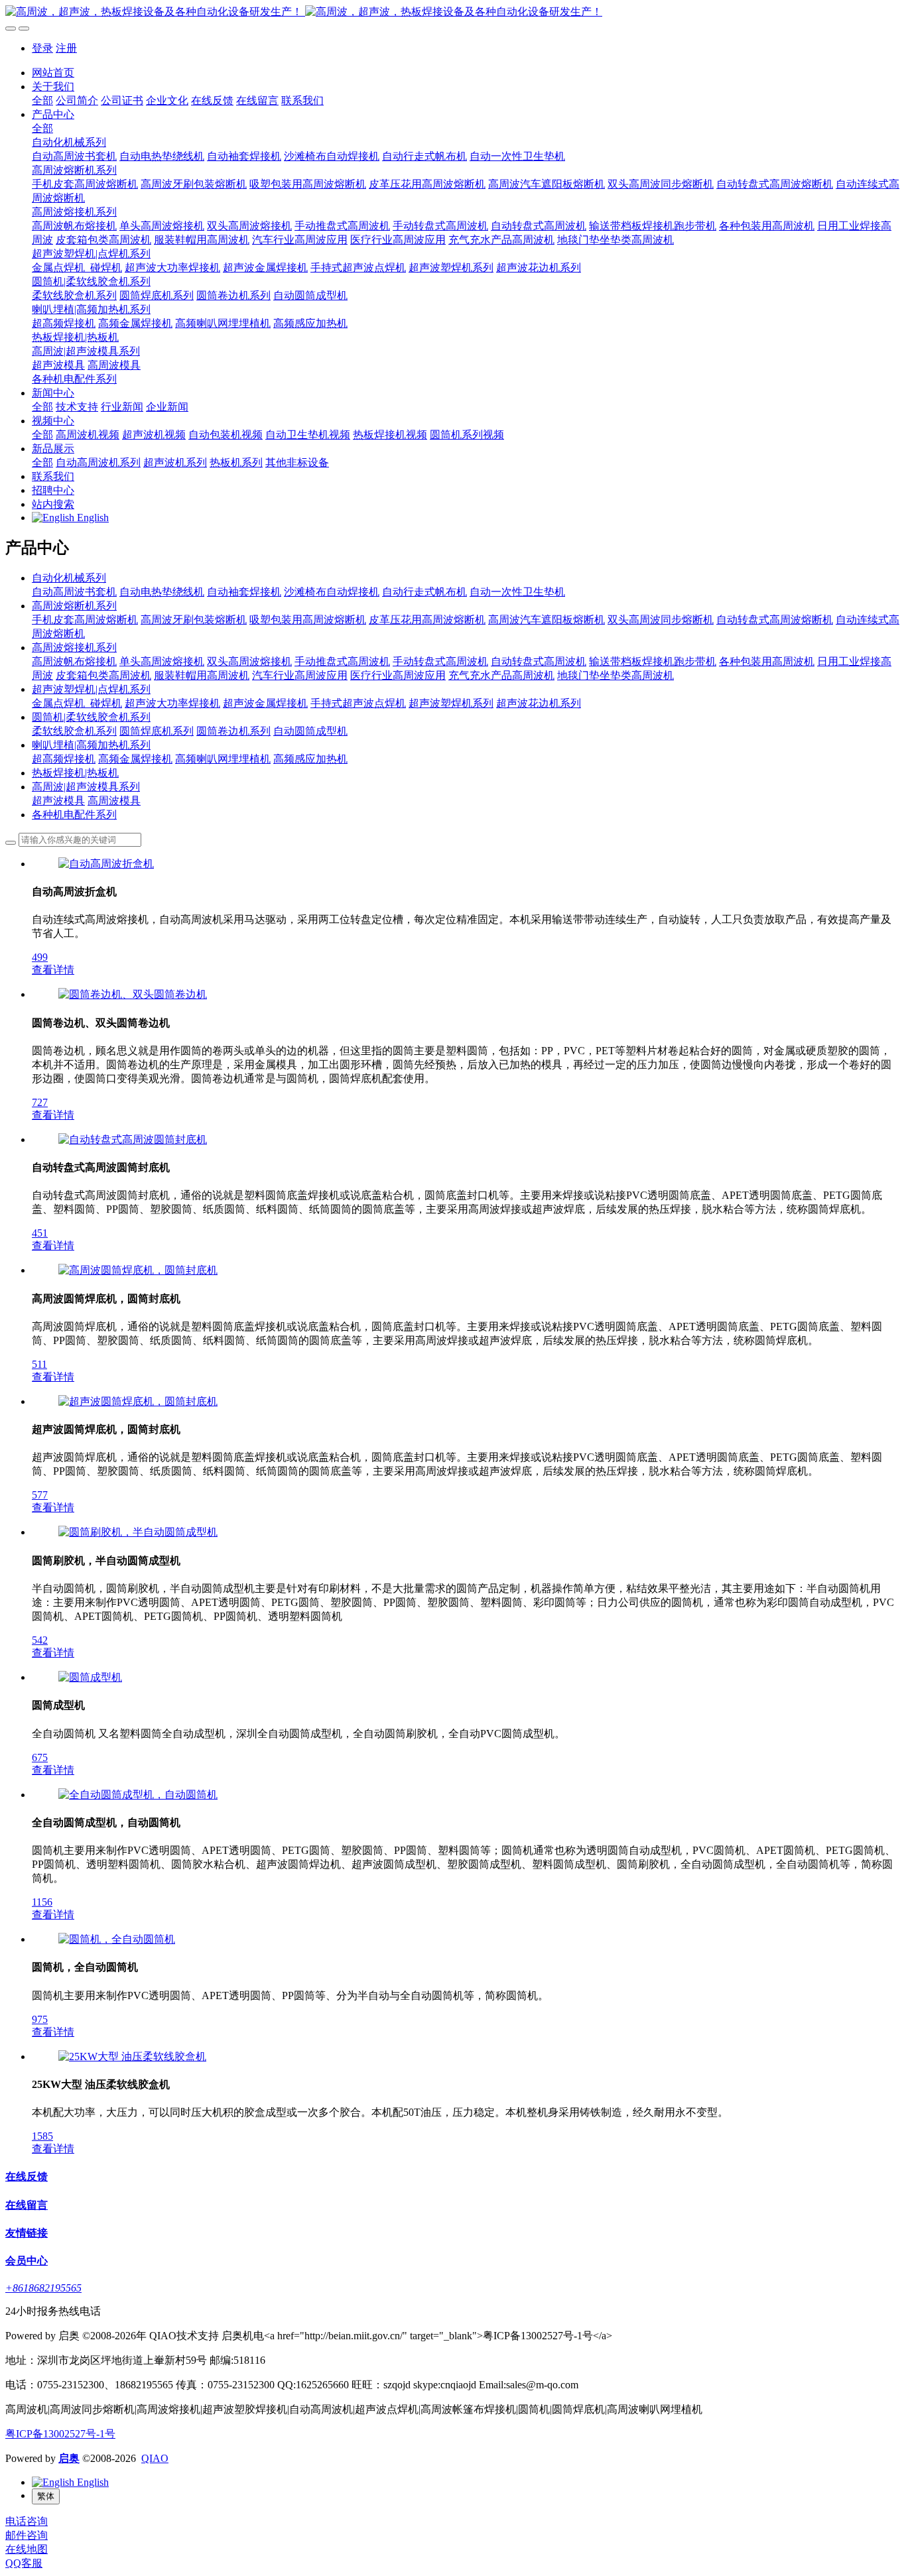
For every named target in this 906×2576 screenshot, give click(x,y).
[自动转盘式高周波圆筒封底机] (133, 1139)
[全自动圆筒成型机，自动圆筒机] (138, 1795)
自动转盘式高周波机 (539, 661)
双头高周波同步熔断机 (661, 620)
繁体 (46, 2496)
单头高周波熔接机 (162, 661)
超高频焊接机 (64, 759)
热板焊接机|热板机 (75, 773)
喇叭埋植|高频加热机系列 (91, 745)
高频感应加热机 (310, 759)
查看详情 (53, 970)
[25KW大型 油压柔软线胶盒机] (132, 2056)
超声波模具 (58, 801)
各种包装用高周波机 (767, 661)
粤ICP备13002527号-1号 (60, 2434)
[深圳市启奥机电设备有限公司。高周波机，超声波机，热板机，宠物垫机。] (453, 12)
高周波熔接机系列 (74, 647)
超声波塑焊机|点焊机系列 (91, 689)
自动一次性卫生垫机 (517, 592)
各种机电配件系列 (74, 815)
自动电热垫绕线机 (162, 592)
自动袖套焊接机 (244, 592)
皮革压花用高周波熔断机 (427, 620)
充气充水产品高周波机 (501, 675)
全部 (42, 100)
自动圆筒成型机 (310, 731)
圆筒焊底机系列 (157, 731)
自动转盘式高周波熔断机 (775, 620)
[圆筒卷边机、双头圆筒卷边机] (133, 994)
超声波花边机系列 (539, 703)
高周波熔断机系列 (74, 606)
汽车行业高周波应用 (300, 675)
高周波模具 (114, 801)
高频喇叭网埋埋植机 (223, 759)
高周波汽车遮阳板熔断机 (547, 620)
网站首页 (53, 73)
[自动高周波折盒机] (106, 864)
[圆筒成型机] (90, 1677)
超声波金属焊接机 (265, 703)
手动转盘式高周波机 (440, 661)
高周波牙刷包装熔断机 (194, 620)
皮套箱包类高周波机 (103, 675)
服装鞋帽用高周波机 (202, 675)
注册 (66, 48)
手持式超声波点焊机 (358, 703)
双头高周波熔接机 (249, 661)
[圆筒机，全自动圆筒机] (117, 1939)
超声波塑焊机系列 (451, 703)
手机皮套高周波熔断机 (85, 620)
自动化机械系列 (69, 578)
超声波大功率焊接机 (172, 703)
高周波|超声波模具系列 (86, 787)
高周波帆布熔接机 (74, 661)
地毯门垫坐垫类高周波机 (615, 675)
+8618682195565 (43, 2288)
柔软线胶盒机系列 (74, 731)
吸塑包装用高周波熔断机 (308, 620)
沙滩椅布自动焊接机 (332, 592)
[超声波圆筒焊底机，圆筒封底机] (138, 1401)
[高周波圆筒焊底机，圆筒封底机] (138, 1270)
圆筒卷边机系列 (233, 731)
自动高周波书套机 (74, 592)
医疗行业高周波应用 (398, 675)
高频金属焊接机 (135, 759)
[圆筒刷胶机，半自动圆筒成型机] (138, 1532)
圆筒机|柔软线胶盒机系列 (91, 717)
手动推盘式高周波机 (342, 661)
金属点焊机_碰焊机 (77, 703)
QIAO (155, 2458)
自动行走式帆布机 (424, 592)
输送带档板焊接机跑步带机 (653, 661)
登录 (42, 48)
